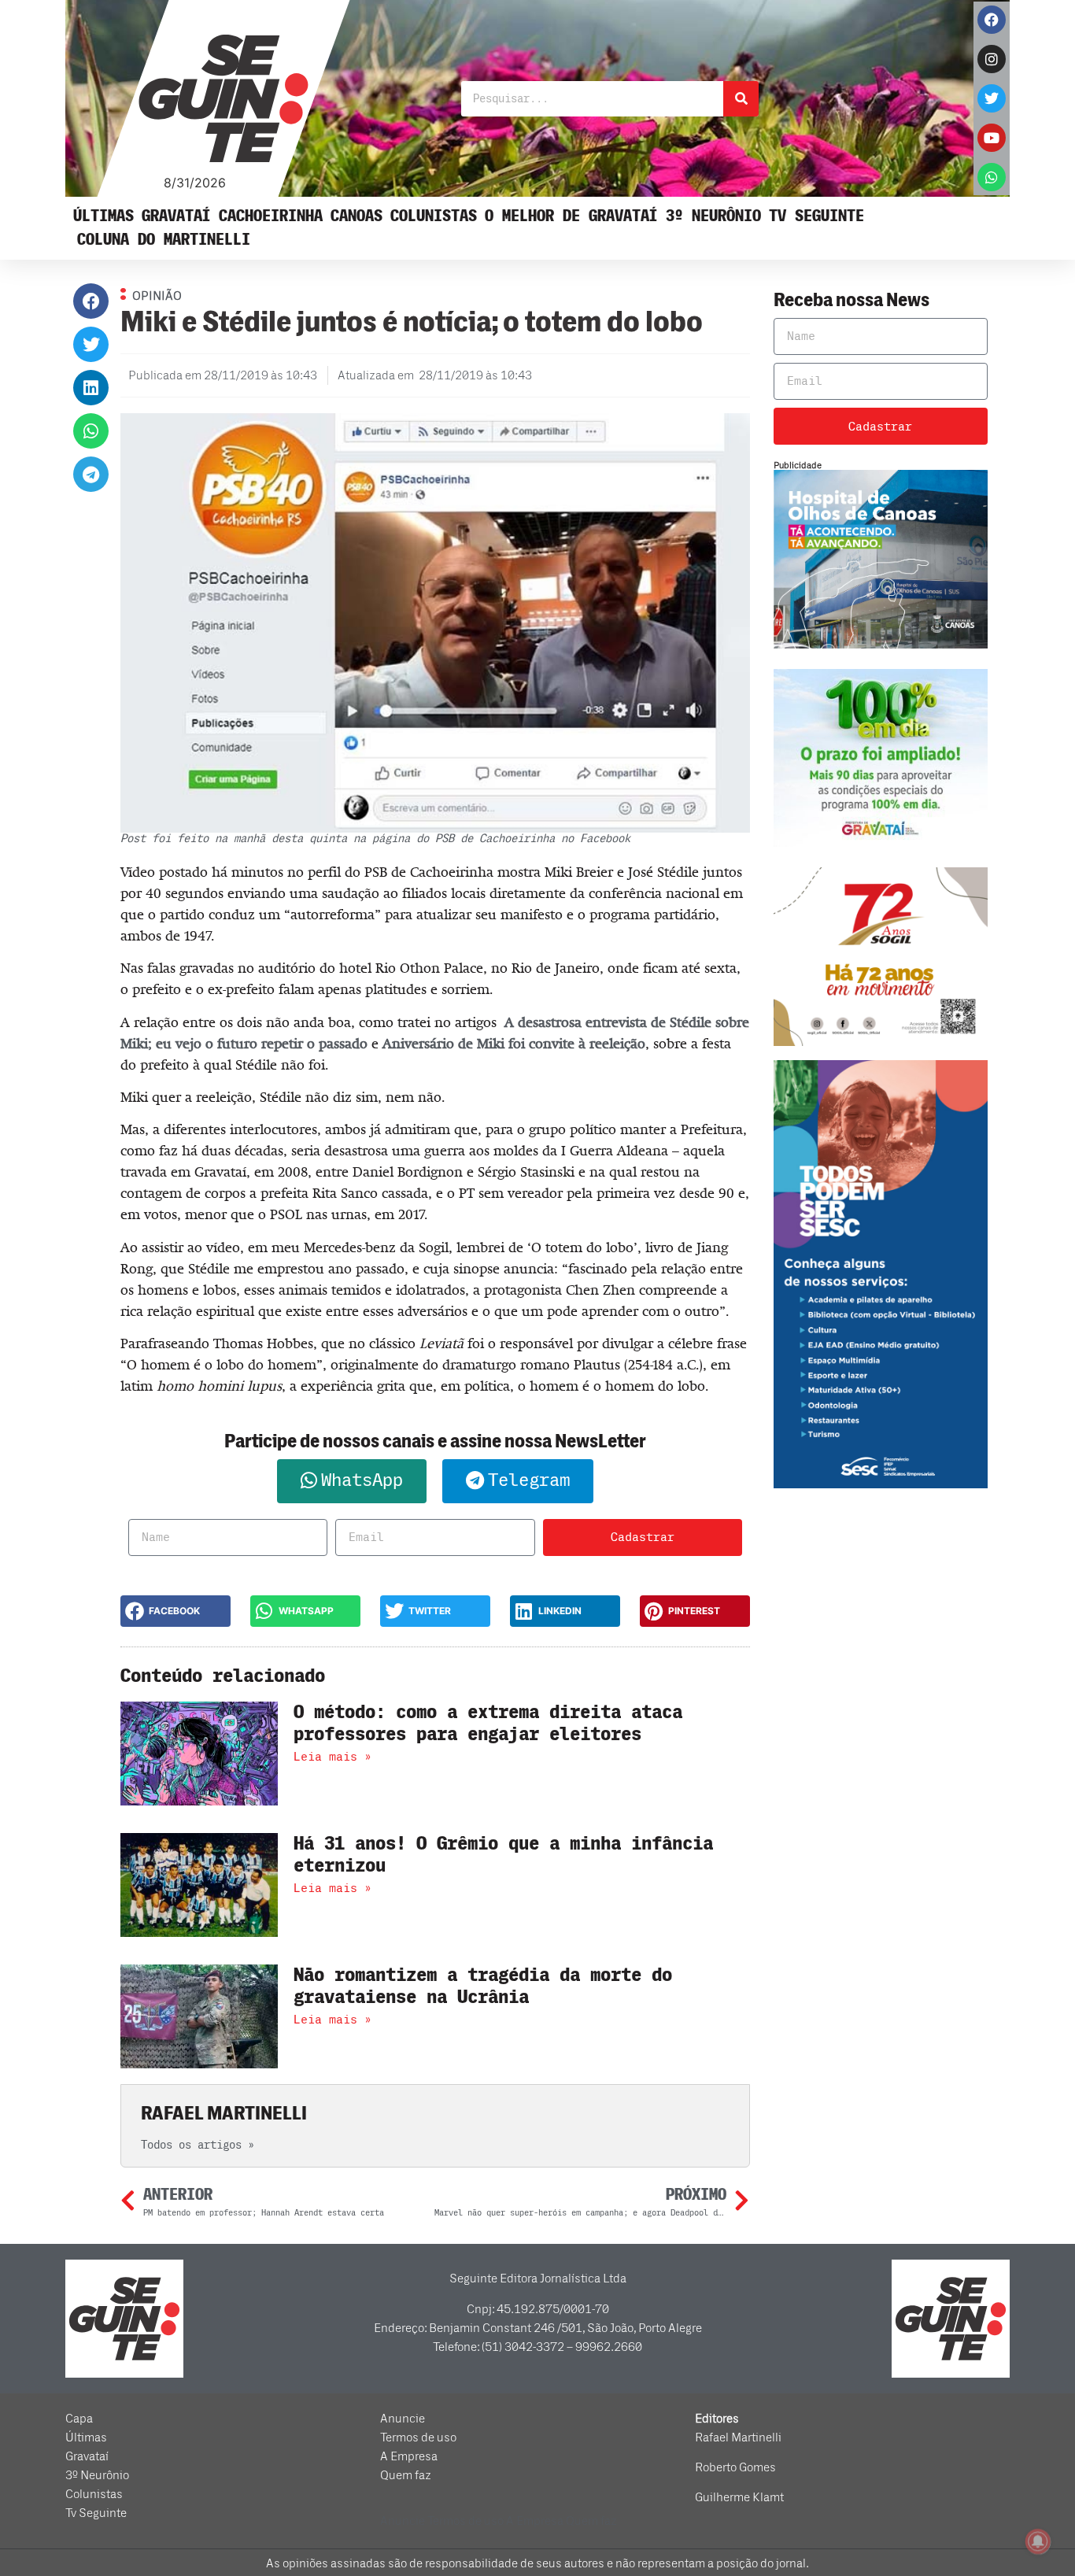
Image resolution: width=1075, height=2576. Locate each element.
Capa (79, 2419)
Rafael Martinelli (738, 2437)
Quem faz (406, 2475)
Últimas (103, 216)
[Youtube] (992, 138)
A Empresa (409, 2456)
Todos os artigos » (198, 2145)
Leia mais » (332, 1757)
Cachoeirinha (271, 216)
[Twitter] (992, 98)
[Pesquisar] (741, 99)
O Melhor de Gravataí (571, 216)
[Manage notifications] (1038, 2541)
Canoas (356, 216)
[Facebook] (992, 20)
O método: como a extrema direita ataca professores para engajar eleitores (488, 1724)
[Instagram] (992, 59)
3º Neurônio (713, 216)
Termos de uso (418, 2437)
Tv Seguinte (816, 216)
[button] (91, 301)
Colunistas (434, 216)
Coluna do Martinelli (164, 240)
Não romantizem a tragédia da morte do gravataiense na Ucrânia (483, 1987)
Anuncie (403, 2419)
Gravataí (176, 216)
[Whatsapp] (992, 177)
